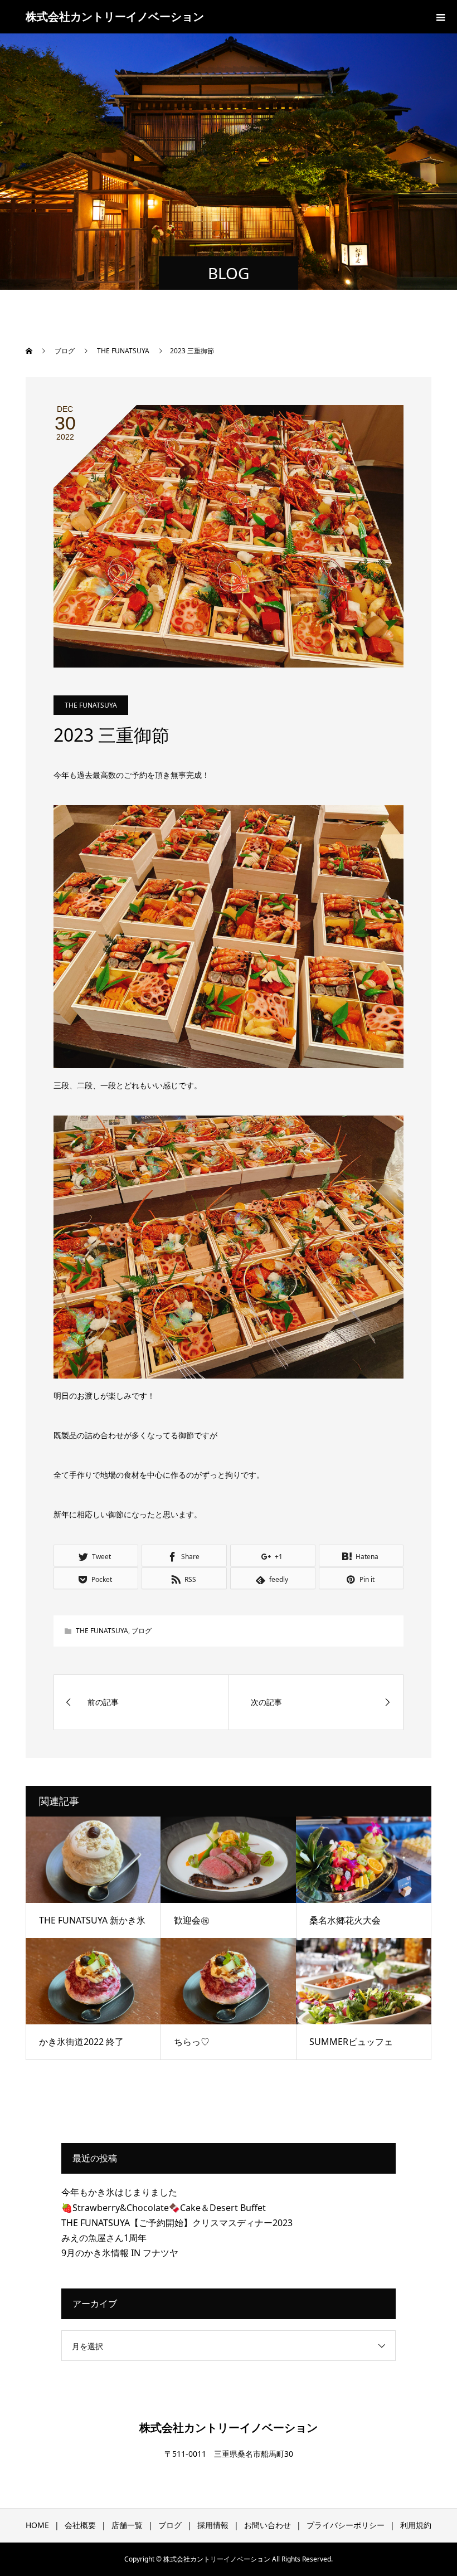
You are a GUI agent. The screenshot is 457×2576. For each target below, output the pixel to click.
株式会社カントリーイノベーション (115, 16)
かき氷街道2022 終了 (81, 2042)
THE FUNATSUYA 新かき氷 (92, 1920)
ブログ (142, 1631)
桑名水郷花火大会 (345, 1920)
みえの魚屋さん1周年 (104, 2238)
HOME (37, 2525)
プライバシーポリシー (346, 2525)
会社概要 (80, 2525)
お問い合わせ (268, 2525)
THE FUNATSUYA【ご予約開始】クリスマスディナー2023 (177, 2223)
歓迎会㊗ (192, 1920)
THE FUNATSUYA (91, 705)
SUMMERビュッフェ (351, 2042)
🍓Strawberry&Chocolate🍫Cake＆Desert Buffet (164, 2208)
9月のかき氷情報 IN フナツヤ (120, 2253)
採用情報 (213, 2525)
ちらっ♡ (192, 2042)
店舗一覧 (127, 2525)
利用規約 (416, 2525)
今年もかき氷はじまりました (119, 2192)
